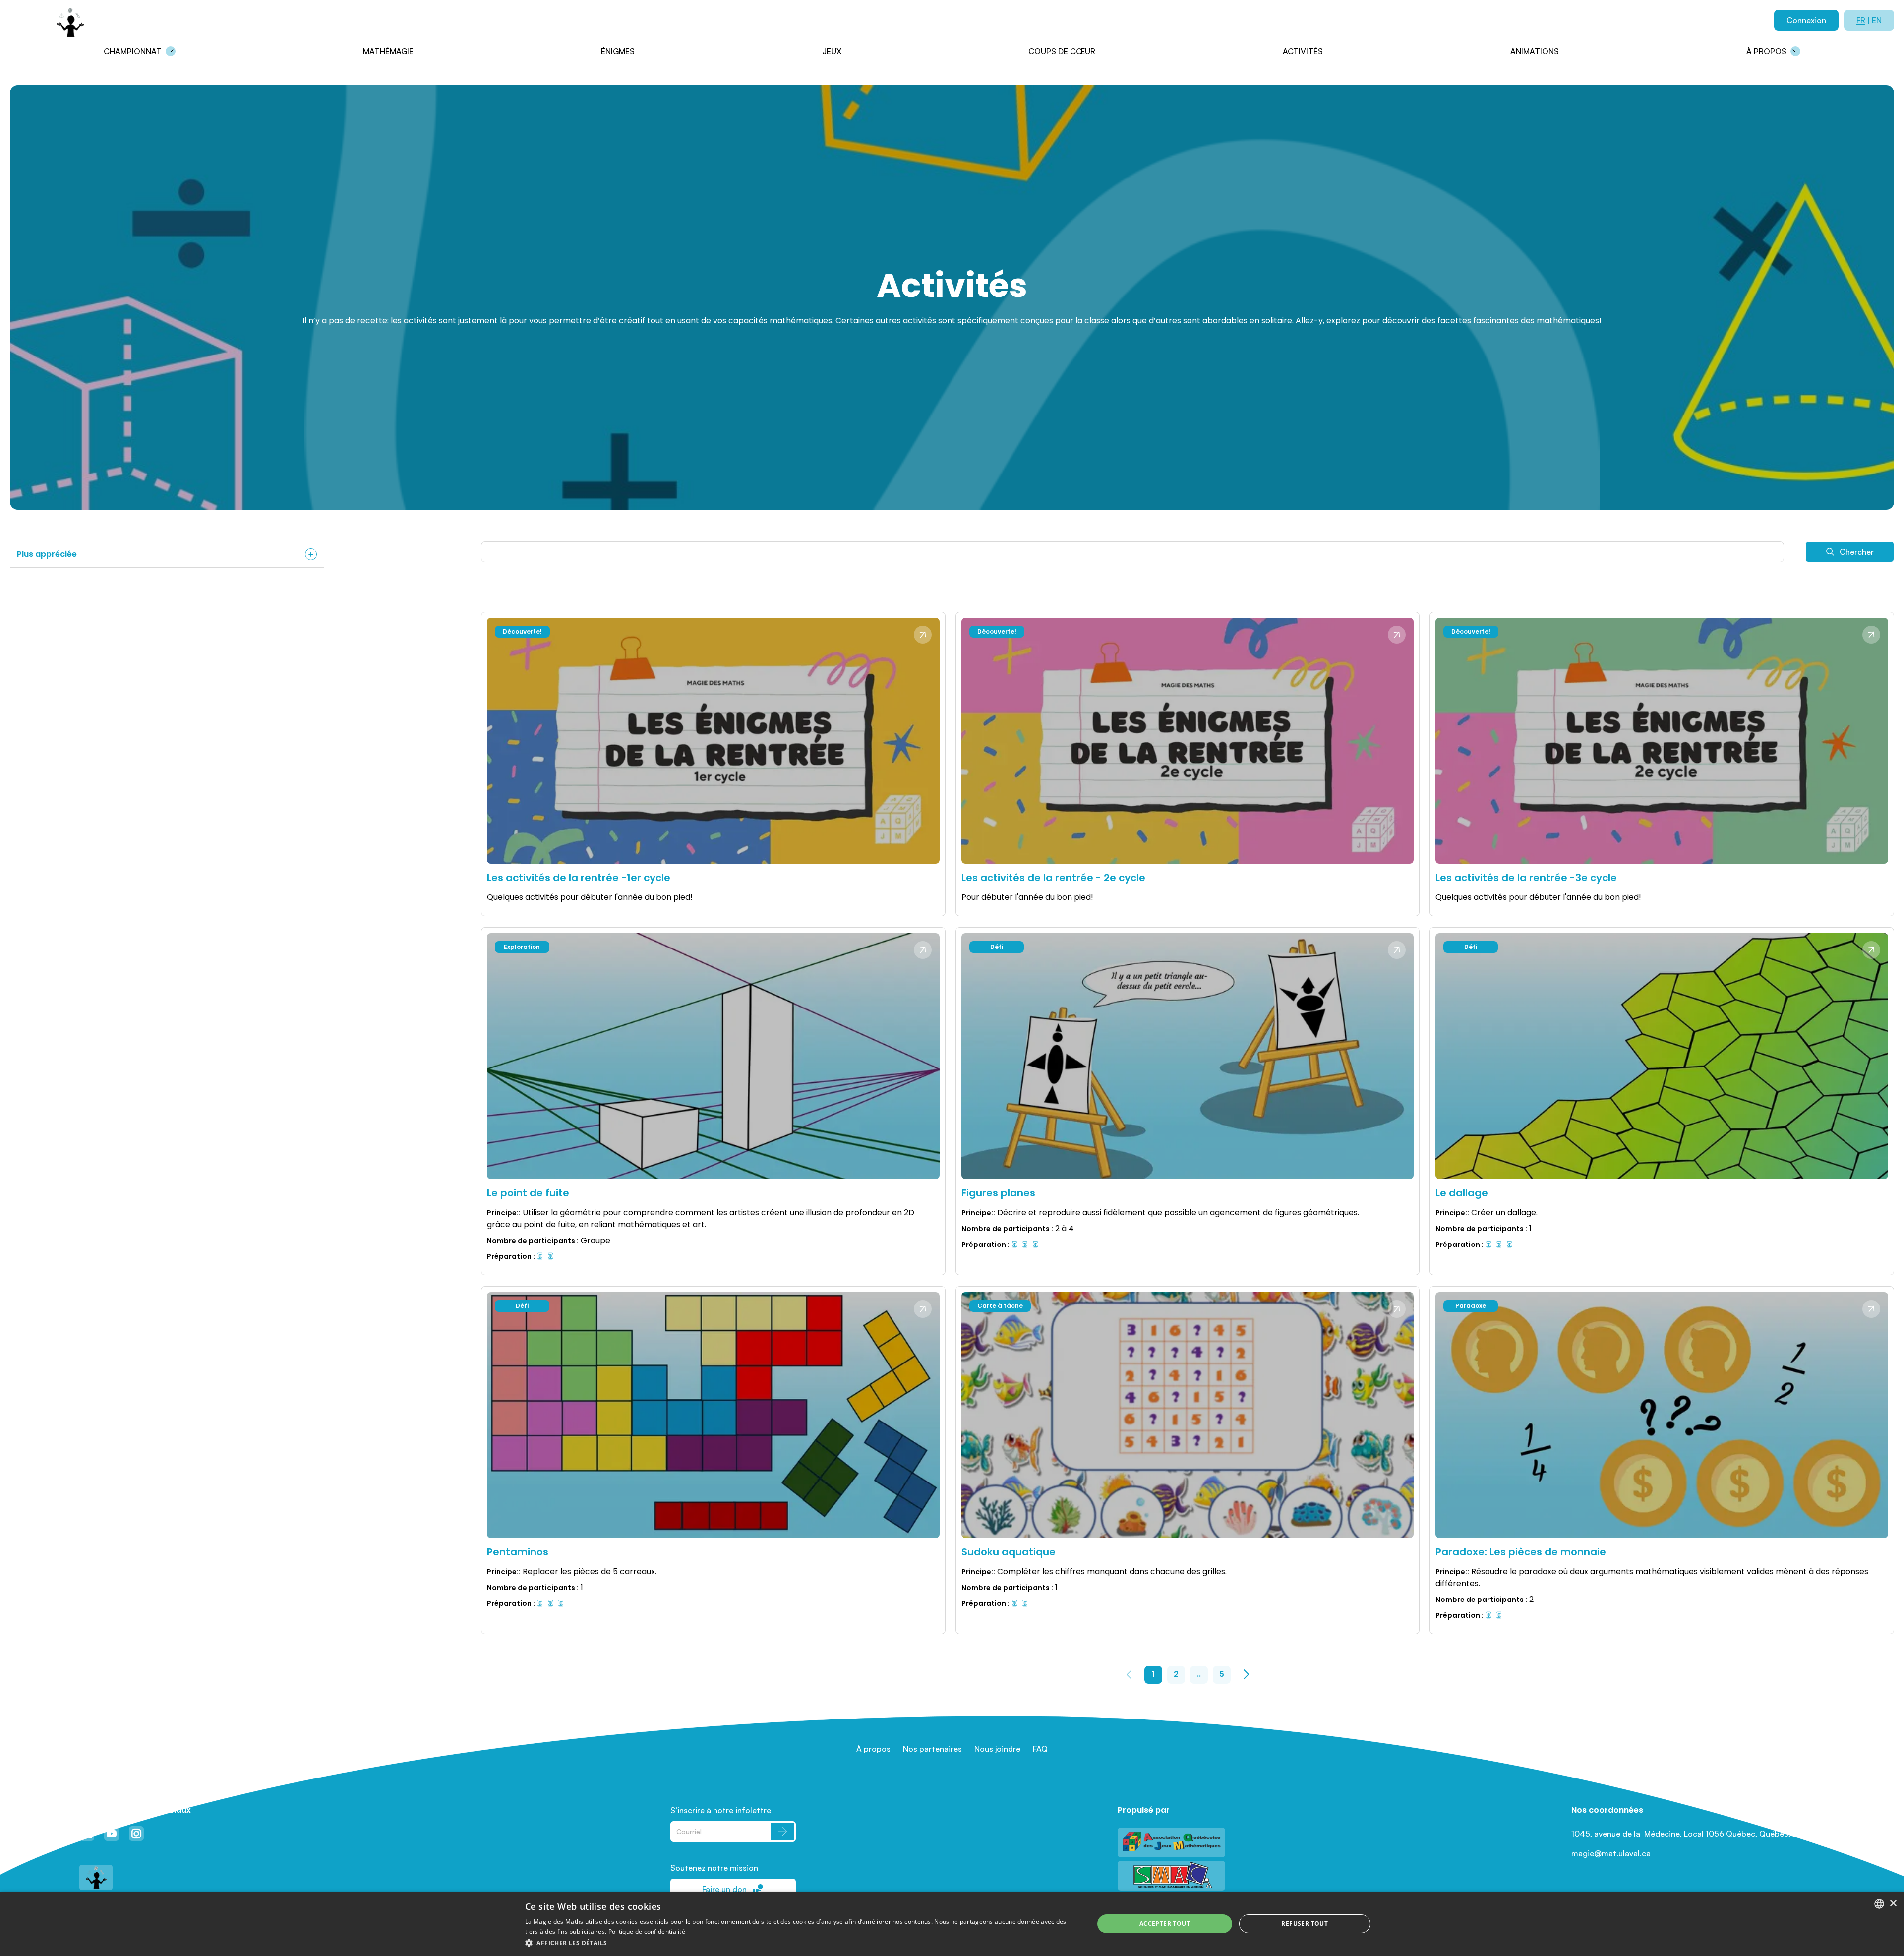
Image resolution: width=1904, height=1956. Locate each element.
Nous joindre (997, 1749)
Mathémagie (388, 51)
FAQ (1040, 1749)
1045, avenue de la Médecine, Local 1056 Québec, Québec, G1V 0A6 (1698, 1834)
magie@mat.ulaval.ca (1611, 1853)
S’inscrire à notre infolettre (721, 1810)
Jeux (832, 51)
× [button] (1893, 1904)
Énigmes (618, 51)
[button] (801, 1943)
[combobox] (1879, 1904)
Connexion (1806, 20)
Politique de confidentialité (647, 1931)
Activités (1303, 51)
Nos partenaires (932, 1749)
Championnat (133, 51)
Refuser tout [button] (1305, 1924)
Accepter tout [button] (1165, 1924)
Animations (1535, 51)
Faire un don (724, 1889)
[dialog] (952, 1924)
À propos (1766, 51)
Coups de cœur (1062, 51)
